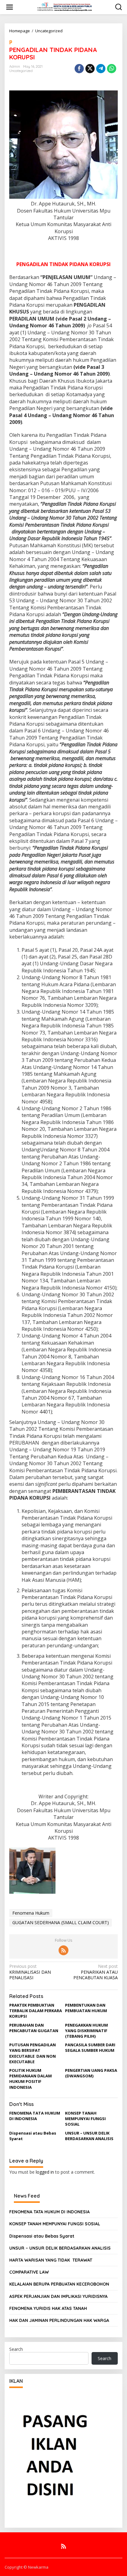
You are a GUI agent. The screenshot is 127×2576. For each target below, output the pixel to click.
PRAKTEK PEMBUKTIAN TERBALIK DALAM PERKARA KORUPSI (36, 2011)
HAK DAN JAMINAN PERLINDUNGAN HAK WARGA (59, 2320)
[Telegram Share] (101, 69)
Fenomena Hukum (31, 1913)
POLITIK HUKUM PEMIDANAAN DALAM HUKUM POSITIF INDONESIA (31, 2079)
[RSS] (63, 1950)
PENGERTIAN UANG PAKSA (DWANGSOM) (91, 2073)
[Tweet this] (90, 69)
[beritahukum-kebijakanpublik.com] (65, 7)
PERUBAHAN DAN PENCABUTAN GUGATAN (34, 2028)
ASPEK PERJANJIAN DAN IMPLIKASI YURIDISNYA (58, 2296)
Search (16, 2349)
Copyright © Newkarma (27, 2567)
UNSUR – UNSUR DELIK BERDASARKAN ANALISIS (89, 2136)
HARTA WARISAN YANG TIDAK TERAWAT (51, 2260)
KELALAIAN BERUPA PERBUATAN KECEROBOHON (59, 2284)
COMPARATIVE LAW (29, 2272)
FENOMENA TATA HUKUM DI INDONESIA (35, 2116)
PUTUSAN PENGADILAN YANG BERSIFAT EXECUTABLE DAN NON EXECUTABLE (33, 2053)
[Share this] (79, 69)
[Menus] (10, 7)
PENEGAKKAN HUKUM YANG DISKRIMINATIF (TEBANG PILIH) (86, 2031)
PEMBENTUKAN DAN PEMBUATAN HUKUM (86, 2008)
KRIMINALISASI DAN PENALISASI (30, 1972)
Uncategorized (49, 31)
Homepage (20, 31)
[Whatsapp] (112, 69)
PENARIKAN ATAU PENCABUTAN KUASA (96, 1972)
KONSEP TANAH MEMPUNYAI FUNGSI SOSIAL (85, 2119)
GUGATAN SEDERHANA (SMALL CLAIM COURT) (61, 1922)
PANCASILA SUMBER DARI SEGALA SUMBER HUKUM (90, 2048)
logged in (45, 2172)
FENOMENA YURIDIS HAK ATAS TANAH (48, 2308)
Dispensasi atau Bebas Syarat (42, 2236)
